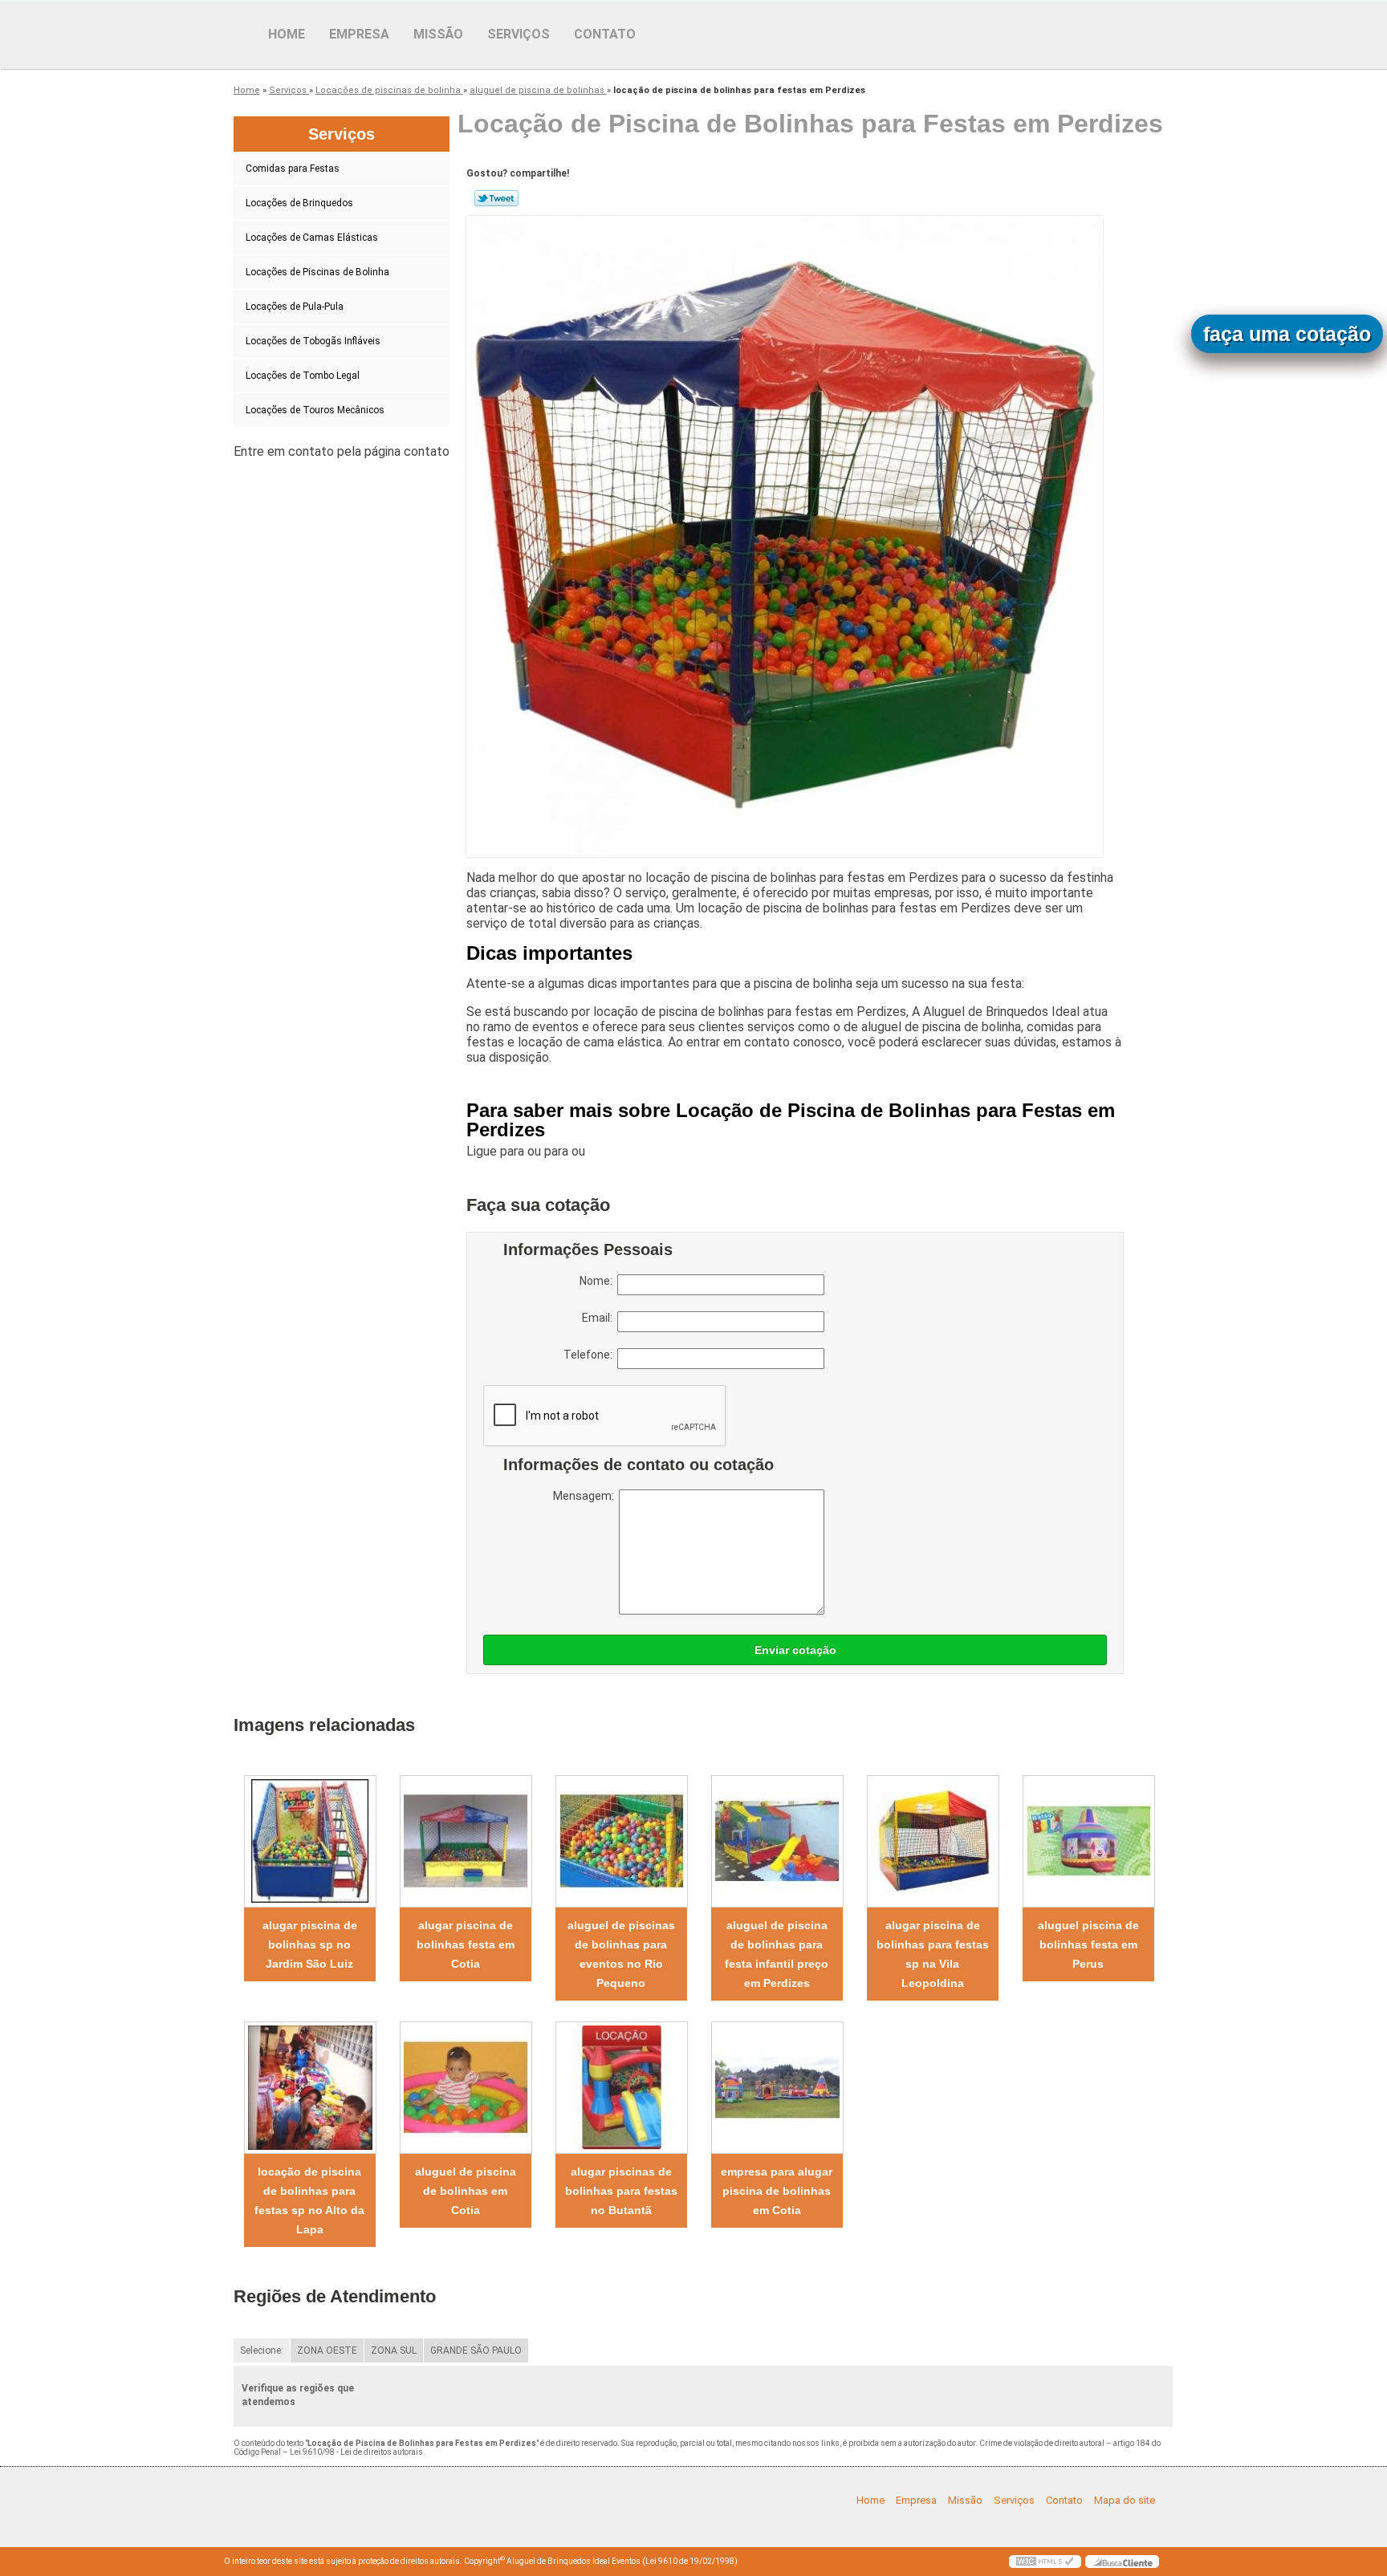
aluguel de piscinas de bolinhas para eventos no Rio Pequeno (621, 1954)
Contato (605, 34)
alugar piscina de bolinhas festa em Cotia (466, 1944)
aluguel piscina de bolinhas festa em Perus (1088, 1944)
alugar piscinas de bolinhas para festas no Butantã (621, 2191)
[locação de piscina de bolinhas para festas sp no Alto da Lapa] (310, 2088)
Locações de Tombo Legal (303, 376)
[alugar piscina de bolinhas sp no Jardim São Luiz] (310, 1841)
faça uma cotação (1287, 334)
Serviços (519, 34)
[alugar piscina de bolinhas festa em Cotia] (466, 1841)
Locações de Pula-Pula (295, 307)
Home (287, 34)
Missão (438, 34)
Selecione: (262, 2350)
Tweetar (496, 198)
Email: (600, 1318)
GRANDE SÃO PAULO (476, 2350)
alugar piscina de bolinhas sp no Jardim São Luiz (310, 1944)
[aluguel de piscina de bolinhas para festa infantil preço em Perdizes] (777, 1841)
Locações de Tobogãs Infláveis (313, 341)
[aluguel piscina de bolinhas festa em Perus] (1088, 1841)
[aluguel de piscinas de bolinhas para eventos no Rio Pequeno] (621, 1841)
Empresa (359, 34)
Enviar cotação (795, 1650)
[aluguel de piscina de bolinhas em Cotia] (466, 2088)
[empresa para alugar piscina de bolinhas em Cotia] (777, 2088)
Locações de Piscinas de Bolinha (317, 272)
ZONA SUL (394, 2350)
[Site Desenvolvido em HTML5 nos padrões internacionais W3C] (1045, 2562)
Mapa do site (1125, 2500)
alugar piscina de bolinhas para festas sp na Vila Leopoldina (933, 1954)
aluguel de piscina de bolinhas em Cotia (466, 2191)
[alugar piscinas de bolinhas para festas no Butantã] (621, 2088)
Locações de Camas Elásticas (312, 238)
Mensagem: (586, 1496)
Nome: (598, 1281)
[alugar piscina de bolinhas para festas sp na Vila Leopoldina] (933, 1841)
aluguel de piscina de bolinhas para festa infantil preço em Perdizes (777, 1954)
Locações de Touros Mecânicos (315, 410)
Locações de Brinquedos (299, 203)
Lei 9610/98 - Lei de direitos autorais (356, 2452)
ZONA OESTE (327, 2350)
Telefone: (590, 1355)
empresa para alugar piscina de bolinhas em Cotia (777, 2191)
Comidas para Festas (293, 169)
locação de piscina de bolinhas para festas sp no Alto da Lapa (309, 2200)
